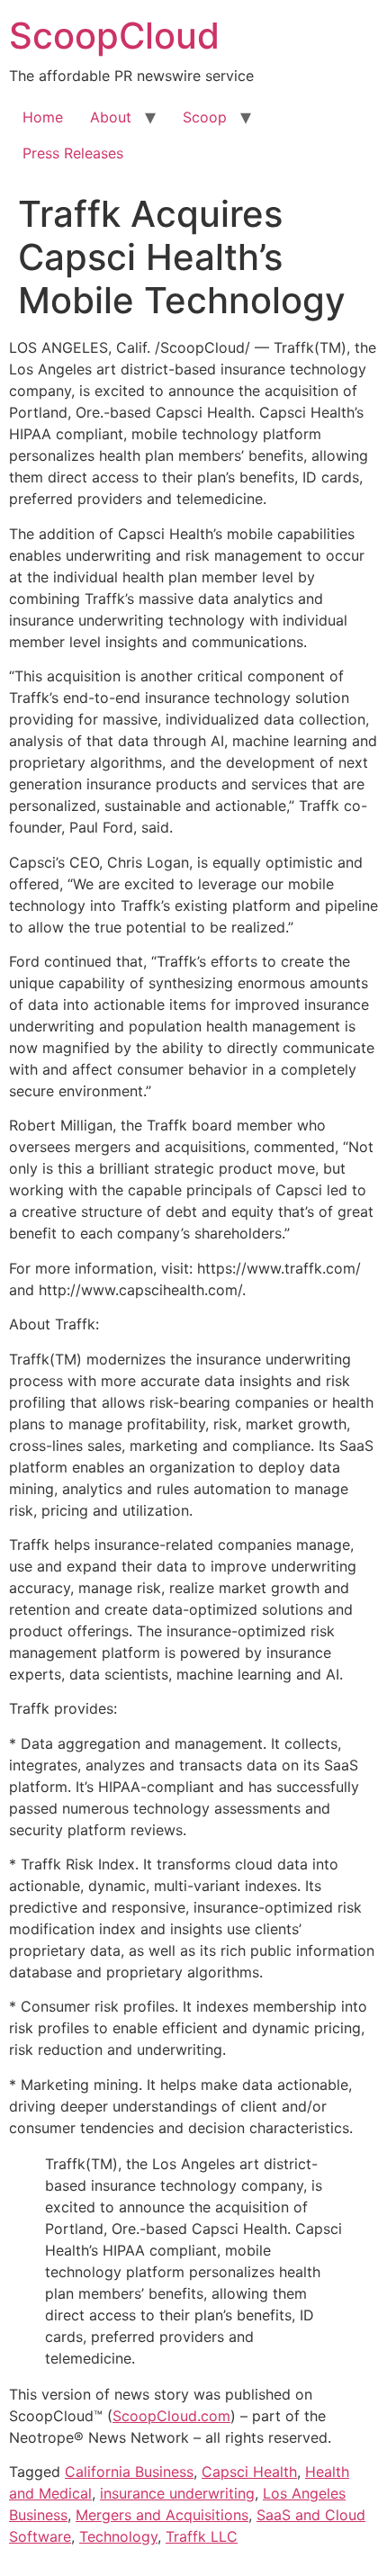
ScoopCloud (114, 36)
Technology (118, 2536)
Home (43, 117)
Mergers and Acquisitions (162, 2515)
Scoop (205, 117)
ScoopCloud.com (171, 2416)
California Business (129, 2472)
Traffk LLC (202, 2536)
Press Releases (73, 153)
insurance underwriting (177, 2493)
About (111, 117)
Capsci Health (249, 2472)
